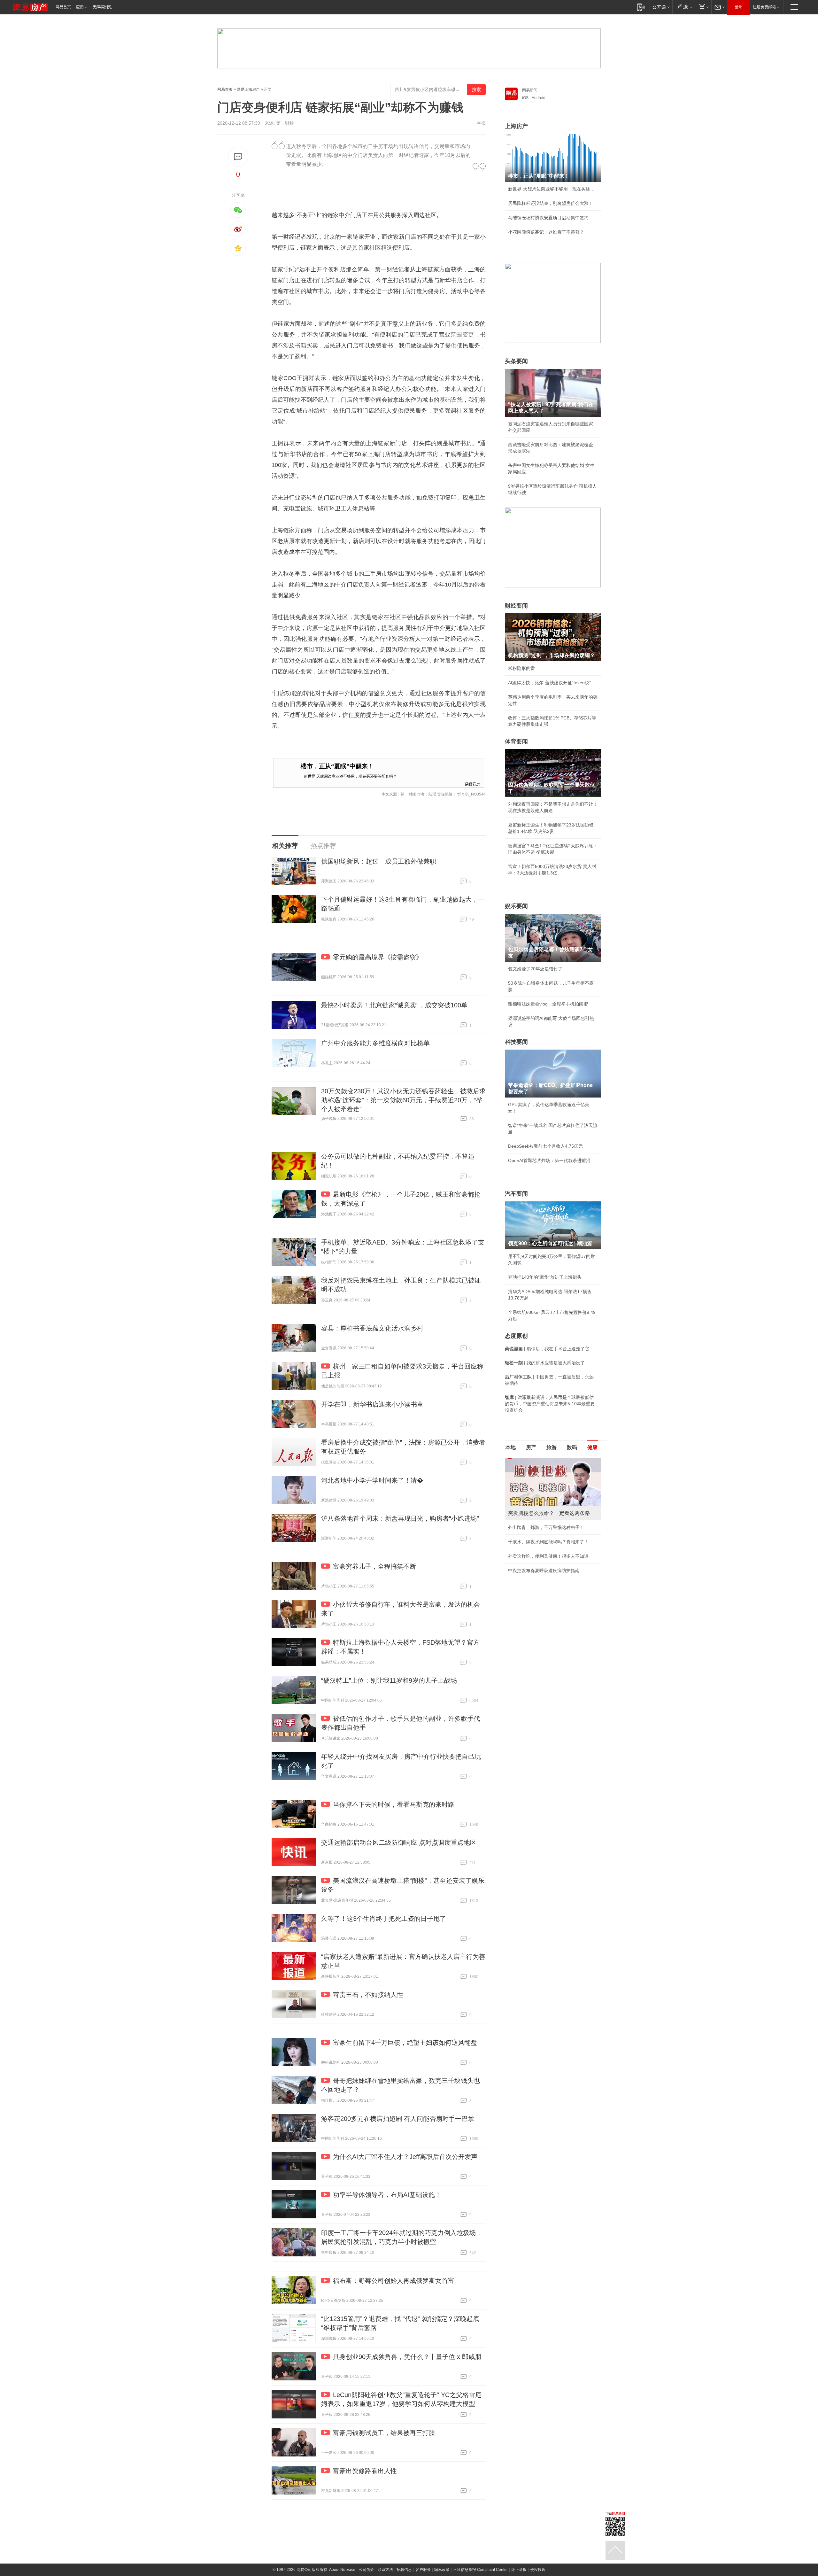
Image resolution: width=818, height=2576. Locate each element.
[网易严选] (684, 7)
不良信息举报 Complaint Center (480, 2570)
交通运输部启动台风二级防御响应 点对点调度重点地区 (399, 1843)
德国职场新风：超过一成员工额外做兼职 (379, 861)
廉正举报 (519, 2570)
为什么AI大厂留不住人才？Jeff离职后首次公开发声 (405, 2157)
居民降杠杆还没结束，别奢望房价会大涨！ (551, 203)
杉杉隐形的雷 (521, 668)
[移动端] (641, 7)
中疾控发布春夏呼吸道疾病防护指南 (544, 1571)
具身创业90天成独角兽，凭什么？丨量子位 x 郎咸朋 (407, 2357)
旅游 (552, 1447)
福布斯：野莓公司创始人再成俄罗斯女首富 (394, 2281)
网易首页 (63, 7)
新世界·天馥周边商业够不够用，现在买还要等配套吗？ (350, 776)
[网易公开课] (661, 7)
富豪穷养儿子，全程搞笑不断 (374, 1566)
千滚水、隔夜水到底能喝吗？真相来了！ (548, 1542)
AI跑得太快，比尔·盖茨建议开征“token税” (549, 683)
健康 (592, 1447)
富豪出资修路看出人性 (365, 2471)
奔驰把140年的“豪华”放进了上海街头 (545, 1277)
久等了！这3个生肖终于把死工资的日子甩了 (384, 1919)
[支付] (703, 7)
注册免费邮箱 (764, 7)
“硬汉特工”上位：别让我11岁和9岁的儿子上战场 (389, 1680)
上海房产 (516, 126)
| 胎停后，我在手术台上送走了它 (547, 1349)
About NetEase (342, 2570)
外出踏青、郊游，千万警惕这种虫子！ (546, 1527)
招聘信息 (404, 2570)
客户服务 (423, 2570)
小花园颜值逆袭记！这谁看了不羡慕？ (546, 232)
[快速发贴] (238, 157)
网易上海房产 (248, 89)
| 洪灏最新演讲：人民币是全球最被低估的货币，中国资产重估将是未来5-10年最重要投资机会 (550, 1404)
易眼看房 (472, 784)
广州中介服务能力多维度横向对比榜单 (375, 1043)
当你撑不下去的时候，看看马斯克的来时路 (394, 1804)
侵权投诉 (538, 2570)
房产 (531, 1447)
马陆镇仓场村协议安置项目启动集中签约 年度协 (553, 218)
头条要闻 (516, 361)
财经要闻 (516, 606)
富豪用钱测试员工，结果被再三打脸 (384, 2433)
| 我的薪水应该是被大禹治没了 (545, 1363)
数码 (572, 1447)
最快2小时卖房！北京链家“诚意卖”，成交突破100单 (394, 1005)
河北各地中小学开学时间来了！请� (372, 1480)
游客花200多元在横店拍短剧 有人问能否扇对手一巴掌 (398, 2119)
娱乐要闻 (516, 906)
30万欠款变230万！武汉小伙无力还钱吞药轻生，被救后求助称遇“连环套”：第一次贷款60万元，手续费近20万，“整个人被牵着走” (403, 1100)
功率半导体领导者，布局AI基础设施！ (387, 2195)
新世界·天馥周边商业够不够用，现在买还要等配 (553, 189)
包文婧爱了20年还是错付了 (535, 969)
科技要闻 (516, 1042)
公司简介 (367, 2570)
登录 (738, 7)
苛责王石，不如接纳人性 (368, 1995)
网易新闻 (530, 90)
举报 (481, 123)
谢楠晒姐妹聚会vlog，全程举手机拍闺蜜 (548, 1004)
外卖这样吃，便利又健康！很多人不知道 (548, 1556)
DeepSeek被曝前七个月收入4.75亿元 (545, 1146)
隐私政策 (442, 2570)
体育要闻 (516, 741)
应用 (80, 7)
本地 (511, 1447)
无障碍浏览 (102, 7)
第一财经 (285, 123)
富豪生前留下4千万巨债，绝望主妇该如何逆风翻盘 (405, 2043)
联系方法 (385, 2570)
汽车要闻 (516, 1194)
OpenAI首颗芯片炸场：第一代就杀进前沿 (549, 1160)
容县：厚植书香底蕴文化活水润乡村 (372, 1328)
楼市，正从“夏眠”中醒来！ (337, 766)
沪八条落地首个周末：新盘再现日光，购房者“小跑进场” (400, 1518)
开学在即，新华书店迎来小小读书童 (372, 1404)
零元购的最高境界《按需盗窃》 (378, 957)
